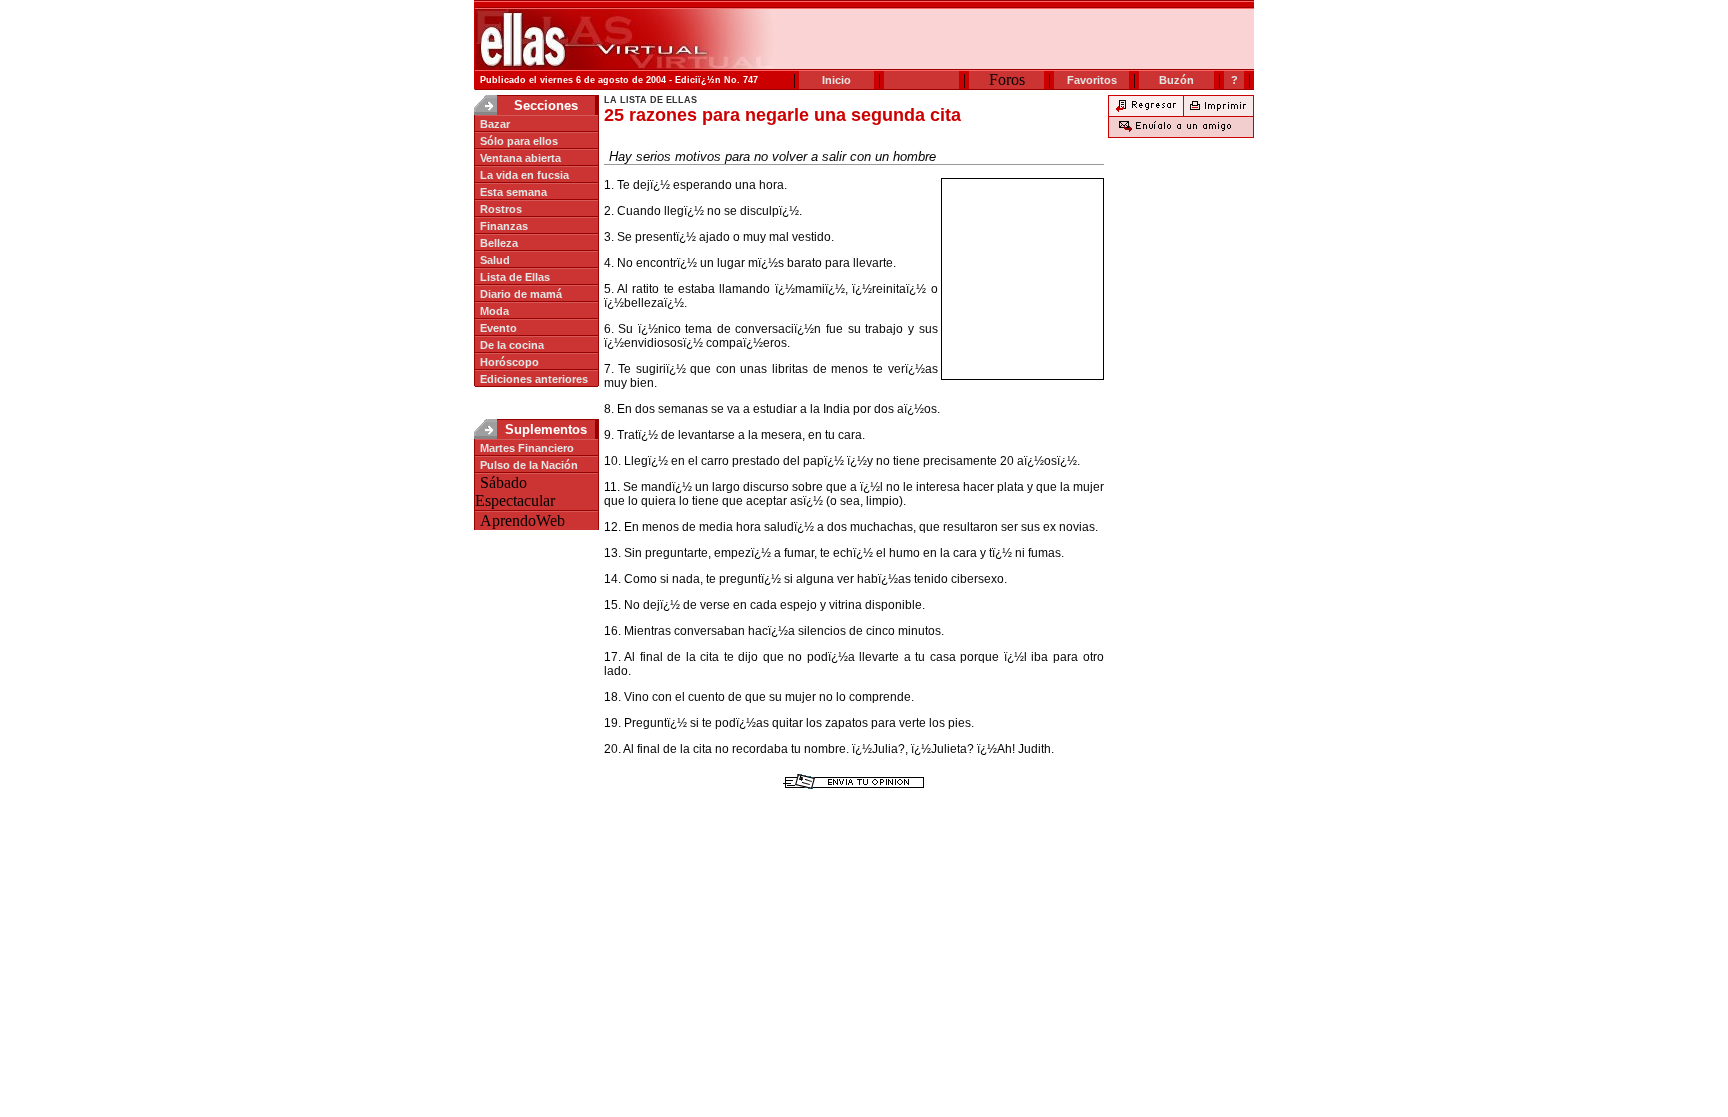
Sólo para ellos (519, 141)
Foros (1007, 79)
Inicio (836, 80)
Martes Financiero (527, 448)
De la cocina (512, 345)
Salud (495, 260)
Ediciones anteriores (534, 379)
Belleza (499, 243)
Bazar (495, 124)
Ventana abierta (520, 158)
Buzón (1176, 80)
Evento (498, 328)
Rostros (501, 209)
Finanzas (504, 226)
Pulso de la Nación (529, 465)
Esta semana (513, 192)
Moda (494, 311)
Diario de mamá (521, 294)
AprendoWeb (522, 520)
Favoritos (1092, 80)
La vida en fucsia (524, 175)
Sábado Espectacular (515, 491)
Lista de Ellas (515, 277)
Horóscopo (509, 362)
